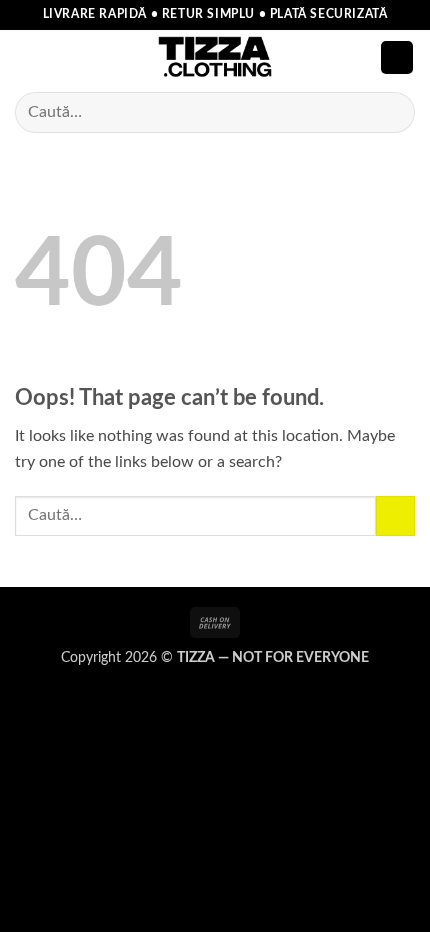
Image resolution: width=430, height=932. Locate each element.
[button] (27, 57)
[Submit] (391, 112)
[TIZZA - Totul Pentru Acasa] (215, 57)
